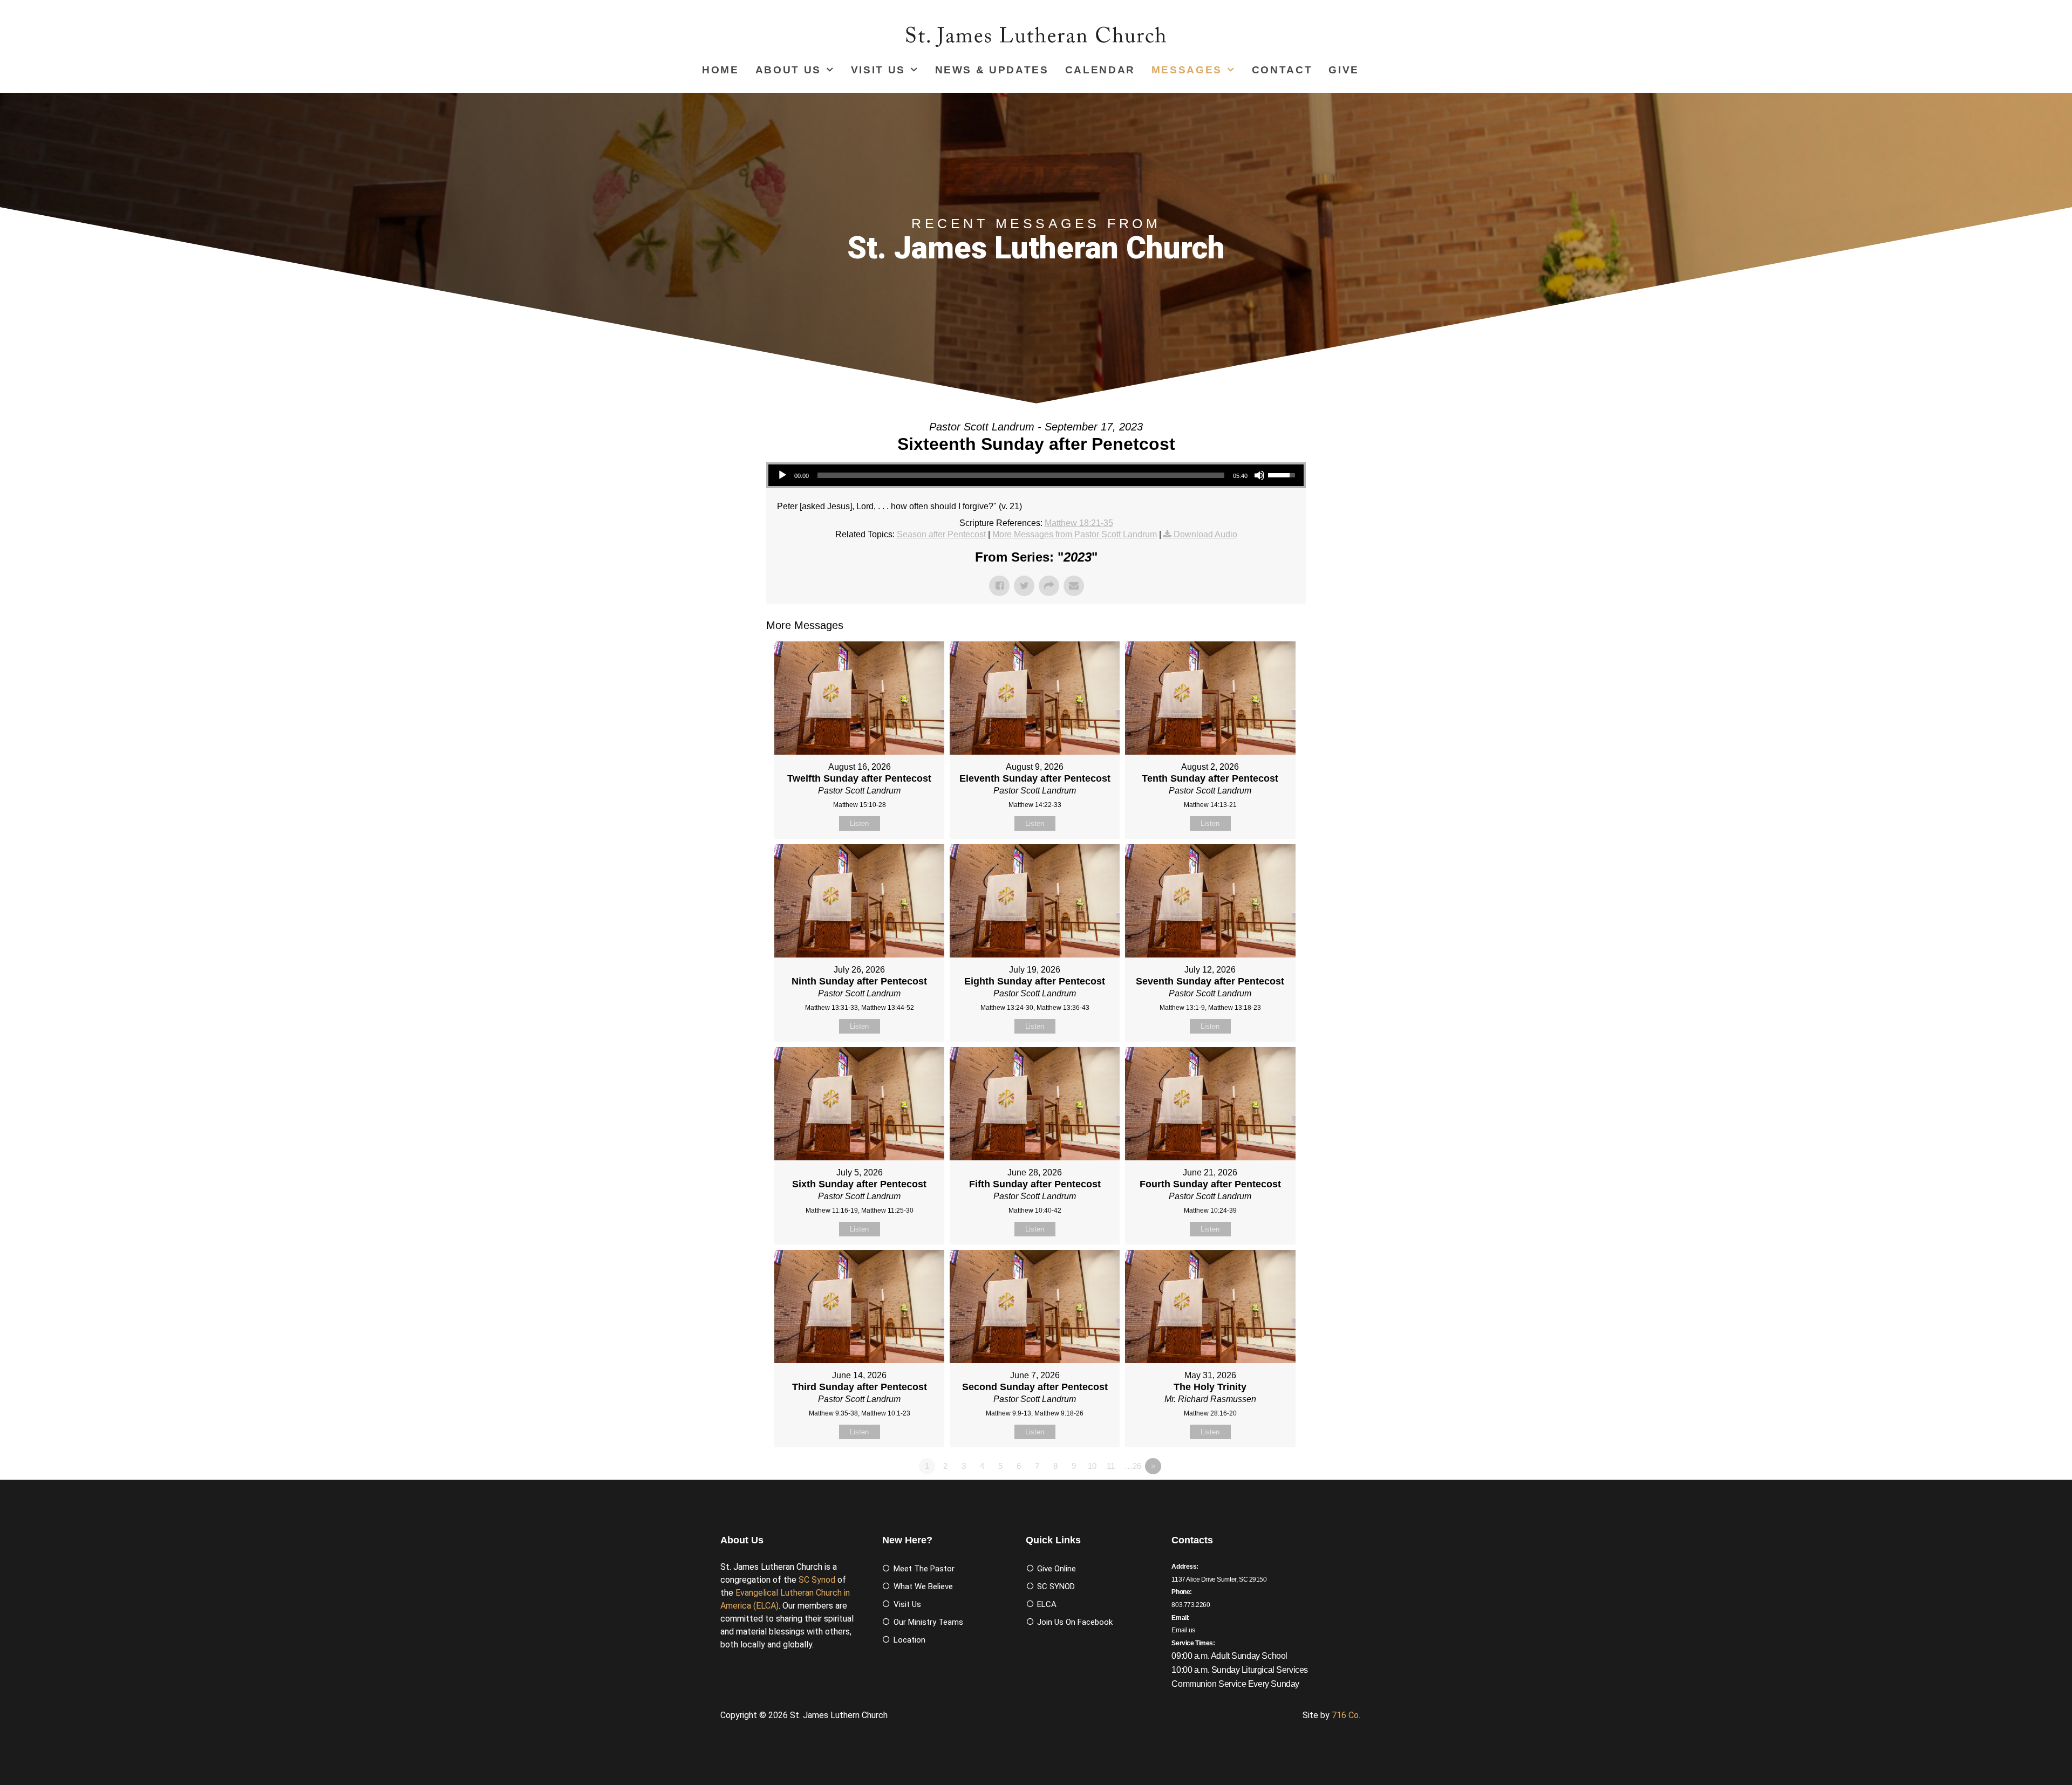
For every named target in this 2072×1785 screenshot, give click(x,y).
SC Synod (817, 1580)
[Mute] (1259, 475)
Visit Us (878, 70)
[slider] (1021, 475)
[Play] (782, 475)
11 (1111, 1466)
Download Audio (1205, 534)
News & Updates (992, 70)
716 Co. (1346, 1715)
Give (1344, 70)
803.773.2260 (1191, 1605)
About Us (788, 70)
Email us (1183, 1630)
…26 (1133, 1466)
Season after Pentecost (941, 534)
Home (721, 70)
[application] (1036, 475)
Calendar (1100, 70)
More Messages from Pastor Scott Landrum (1075, 534)
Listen (859, 823)
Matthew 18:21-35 (1079, 523)
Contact (1282, 70)
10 (1092, 1466)
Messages (1187, 70)
